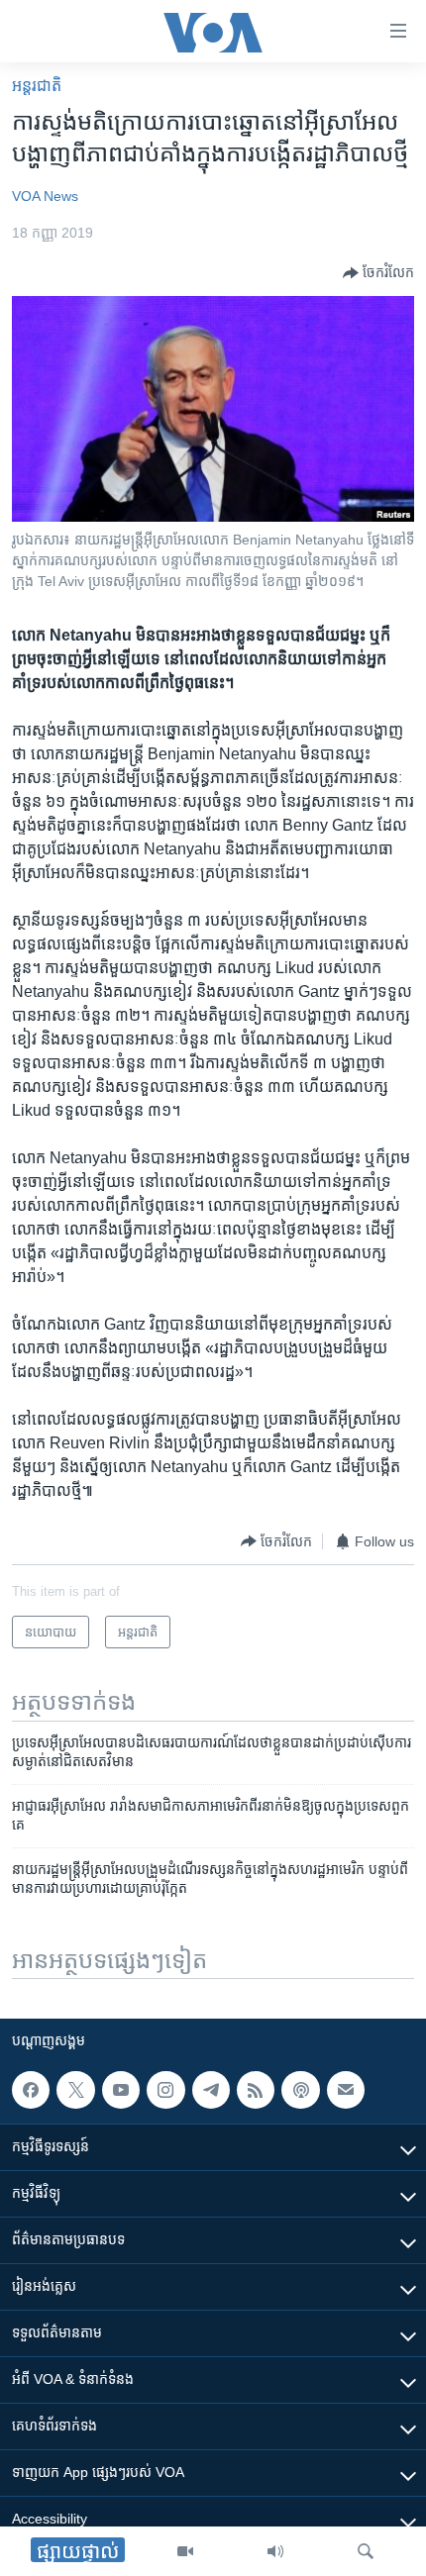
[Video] (185, 2551)
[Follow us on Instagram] (165, 2090)
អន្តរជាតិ (37, 86)
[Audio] (275, 2551)
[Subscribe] (346, 2090)
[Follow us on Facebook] (31, 2090)
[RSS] (256, 2090)
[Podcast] (300, 2090)
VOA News (45, 196)
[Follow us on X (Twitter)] (75, 2090)
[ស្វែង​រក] (366, 2551)
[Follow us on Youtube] (121, 2090)
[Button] (378, 273)
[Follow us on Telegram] (211, 2090)
